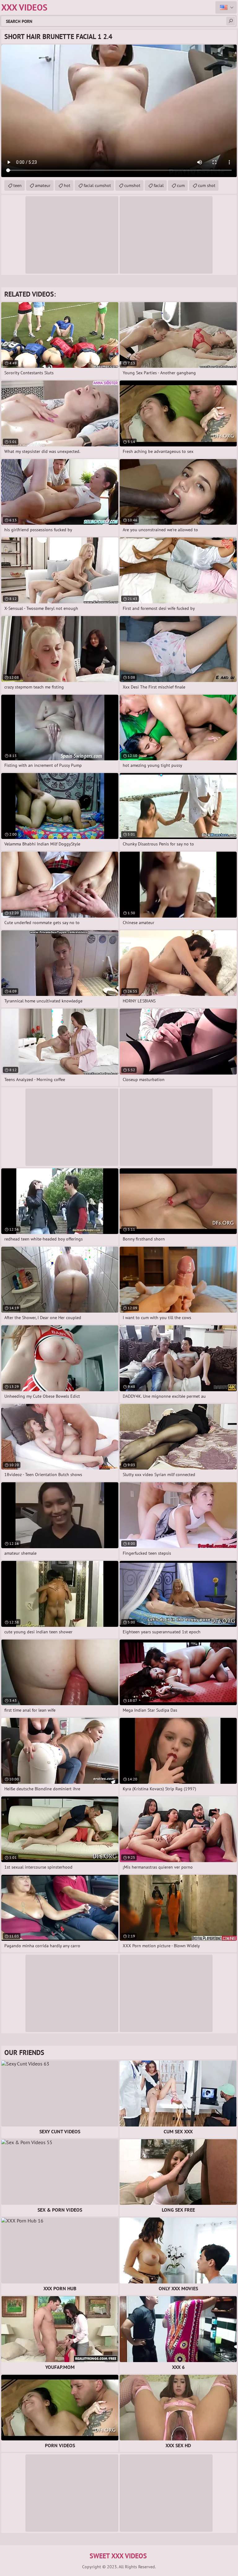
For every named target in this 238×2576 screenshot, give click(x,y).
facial (159, 185)
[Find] (231, 21)
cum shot (207, 185)
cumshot (132, 185)
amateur (43, 185)
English (226, 7)
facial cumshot (97, 185)
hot (67, 185)
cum (181, 185)
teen (18, 185)
